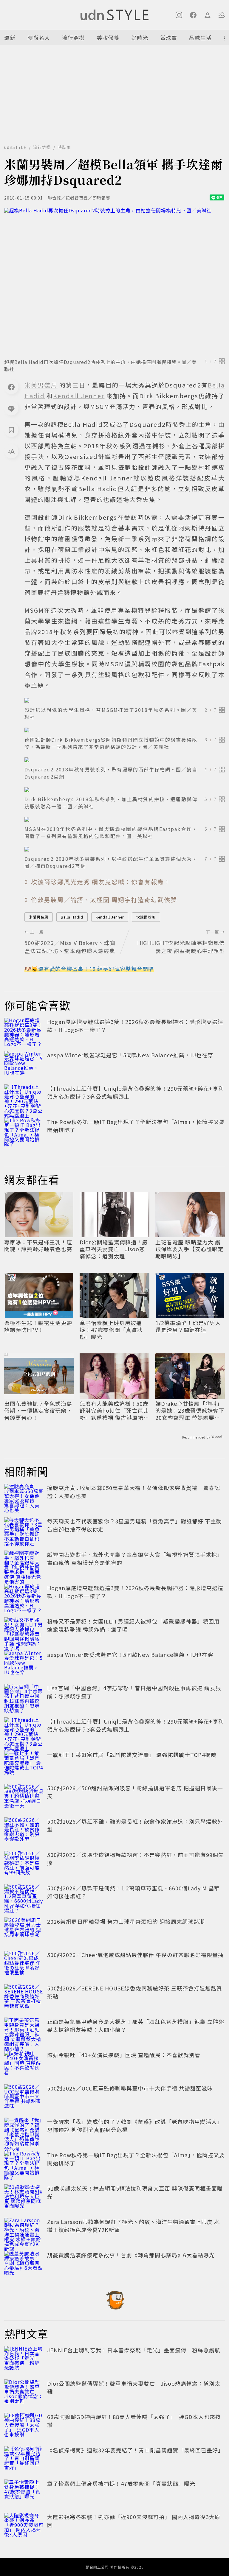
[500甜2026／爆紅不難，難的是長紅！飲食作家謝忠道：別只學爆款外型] (24, 1831)
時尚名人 (39, 38)
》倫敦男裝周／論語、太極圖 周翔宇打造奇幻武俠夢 (101, 900)
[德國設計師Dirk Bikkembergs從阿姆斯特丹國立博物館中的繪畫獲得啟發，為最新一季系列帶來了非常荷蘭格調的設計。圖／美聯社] (125, 730)
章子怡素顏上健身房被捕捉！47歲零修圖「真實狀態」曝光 (111, 1330)
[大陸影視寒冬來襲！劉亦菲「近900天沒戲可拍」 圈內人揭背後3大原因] (24, 2526)
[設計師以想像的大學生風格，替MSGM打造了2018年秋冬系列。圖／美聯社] (125, 700)
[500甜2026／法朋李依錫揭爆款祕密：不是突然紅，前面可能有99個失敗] (24, 1864)
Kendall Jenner (110, 917)
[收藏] (11, 430)
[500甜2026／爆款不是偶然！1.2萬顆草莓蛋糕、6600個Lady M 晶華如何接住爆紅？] (24, 1897)
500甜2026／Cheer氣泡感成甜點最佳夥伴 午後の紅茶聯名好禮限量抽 (135, 1955)
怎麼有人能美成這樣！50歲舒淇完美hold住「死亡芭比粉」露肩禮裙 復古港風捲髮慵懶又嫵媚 (114, 1411)
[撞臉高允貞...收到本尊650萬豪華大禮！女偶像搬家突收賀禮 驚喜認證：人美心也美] (24, 1497)
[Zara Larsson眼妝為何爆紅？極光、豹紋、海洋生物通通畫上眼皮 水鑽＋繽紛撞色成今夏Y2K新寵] (24, 2231)
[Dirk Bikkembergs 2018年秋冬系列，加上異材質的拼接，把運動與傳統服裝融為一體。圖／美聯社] (125, 790)
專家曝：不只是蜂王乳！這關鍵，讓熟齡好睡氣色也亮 (38, 1246)
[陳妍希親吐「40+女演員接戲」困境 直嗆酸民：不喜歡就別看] (24, 2064)
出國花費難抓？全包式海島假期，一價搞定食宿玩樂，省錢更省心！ (38, 1411)
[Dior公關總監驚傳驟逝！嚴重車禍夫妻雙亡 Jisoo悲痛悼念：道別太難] (24, 2393)
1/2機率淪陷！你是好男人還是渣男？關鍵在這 (188, 1326)
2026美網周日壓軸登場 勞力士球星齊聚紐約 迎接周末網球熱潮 (126, 1921)
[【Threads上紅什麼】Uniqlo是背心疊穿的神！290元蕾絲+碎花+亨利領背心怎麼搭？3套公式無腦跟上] (24, 1098)
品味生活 (200, 38)
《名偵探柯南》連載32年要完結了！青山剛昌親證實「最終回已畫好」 (135, 2450)
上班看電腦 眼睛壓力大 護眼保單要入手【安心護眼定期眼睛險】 (189, 1249)
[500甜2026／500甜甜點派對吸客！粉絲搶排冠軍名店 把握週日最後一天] (24, 1797)
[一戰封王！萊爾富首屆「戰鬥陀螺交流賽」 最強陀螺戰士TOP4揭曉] (24, 1764)
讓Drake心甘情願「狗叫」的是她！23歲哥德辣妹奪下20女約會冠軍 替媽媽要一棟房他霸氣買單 (190, 1411)
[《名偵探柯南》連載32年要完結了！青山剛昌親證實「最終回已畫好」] (24, 2459)
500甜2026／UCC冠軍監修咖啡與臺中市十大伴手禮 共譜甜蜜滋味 (130, 2088)
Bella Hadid (72, 917)
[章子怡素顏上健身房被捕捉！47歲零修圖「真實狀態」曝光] (24, 2493)
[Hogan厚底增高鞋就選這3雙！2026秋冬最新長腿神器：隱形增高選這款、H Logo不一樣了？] (24, 1031)
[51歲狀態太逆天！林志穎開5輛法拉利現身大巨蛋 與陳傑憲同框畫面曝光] (24, 2197)
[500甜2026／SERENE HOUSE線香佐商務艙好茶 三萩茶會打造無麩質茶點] (24, 1997)
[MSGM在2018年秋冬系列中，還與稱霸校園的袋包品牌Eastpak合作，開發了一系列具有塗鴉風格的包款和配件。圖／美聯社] (125, 819)
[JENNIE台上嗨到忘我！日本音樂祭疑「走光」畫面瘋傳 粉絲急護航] (24, 2359)
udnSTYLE (15, 147)
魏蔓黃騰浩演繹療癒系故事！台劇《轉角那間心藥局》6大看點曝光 (131, 2255)
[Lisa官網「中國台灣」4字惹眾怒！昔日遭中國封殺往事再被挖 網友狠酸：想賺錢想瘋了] (24, 1697)
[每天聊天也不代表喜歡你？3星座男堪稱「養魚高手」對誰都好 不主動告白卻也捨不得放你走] (24, 1530)
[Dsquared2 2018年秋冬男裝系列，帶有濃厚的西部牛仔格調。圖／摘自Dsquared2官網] (125, 760)
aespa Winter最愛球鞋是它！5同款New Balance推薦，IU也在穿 (130, 1055)
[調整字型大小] (11, 451)
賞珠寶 (169, 38)
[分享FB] (11, 387)
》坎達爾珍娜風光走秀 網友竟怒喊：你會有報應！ (98, 882)
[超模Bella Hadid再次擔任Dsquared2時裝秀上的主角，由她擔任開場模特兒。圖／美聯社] (114, 281)
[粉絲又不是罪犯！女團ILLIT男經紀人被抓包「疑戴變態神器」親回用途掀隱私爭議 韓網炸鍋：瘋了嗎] (24, 1630)
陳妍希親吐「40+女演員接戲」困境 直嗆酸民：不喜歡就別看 (124, 2055)
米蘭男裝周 (39, 917)
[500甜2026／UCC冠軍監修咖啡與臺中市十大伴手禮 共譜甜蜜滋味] (24, 2097)
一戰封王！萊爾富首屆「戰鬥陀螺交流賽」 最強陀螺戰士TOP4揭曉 (132, 1755)
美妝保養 (108, 38)
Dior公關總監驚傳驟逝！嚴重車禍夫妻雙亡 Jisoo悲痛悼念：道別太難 (114, 1249)
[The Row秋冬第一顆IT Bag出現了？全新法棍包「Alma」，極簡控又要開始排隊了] (24, 1131)
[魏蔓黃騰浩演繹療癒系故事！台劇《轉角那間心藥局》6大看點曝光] (24, 2264)
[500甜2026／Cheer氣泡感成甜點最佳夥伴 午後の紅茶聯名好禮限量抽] (24, 1964)
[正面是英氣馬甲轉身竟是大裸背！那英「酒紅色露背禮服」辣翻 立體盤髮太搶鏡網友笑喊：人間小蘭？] (24, 2031)
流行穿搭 (73, 38)
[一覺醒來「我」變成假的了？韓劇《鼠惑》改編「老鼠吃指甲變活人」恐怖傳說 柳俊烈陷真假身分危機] (24, 2131)
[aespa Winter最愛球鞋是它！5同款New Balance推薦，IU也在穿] (24, 1064)
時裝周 (64, 147)
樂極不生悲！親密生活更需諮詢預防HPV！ (38, 1326)
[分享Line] (11, 408)
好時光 (140, 38)
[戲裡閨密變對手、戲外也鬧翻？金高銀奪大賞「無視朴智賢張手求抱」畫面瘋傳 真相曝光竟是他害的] (24, 1564)
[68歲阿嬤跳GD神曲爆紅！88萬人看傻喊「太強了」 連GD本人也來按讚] (24, 2426)
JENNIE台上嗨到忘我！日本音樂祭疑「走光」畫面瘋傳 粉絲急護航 (134, 2350)
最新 (10, 38)
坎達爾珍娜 (146, 917)
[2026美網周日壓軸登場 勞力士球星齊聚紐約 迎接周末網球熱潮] (24, 1931)
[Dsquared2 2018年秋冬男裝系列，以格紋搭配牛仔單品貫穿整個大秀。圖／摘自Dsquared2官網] (125, 849)
